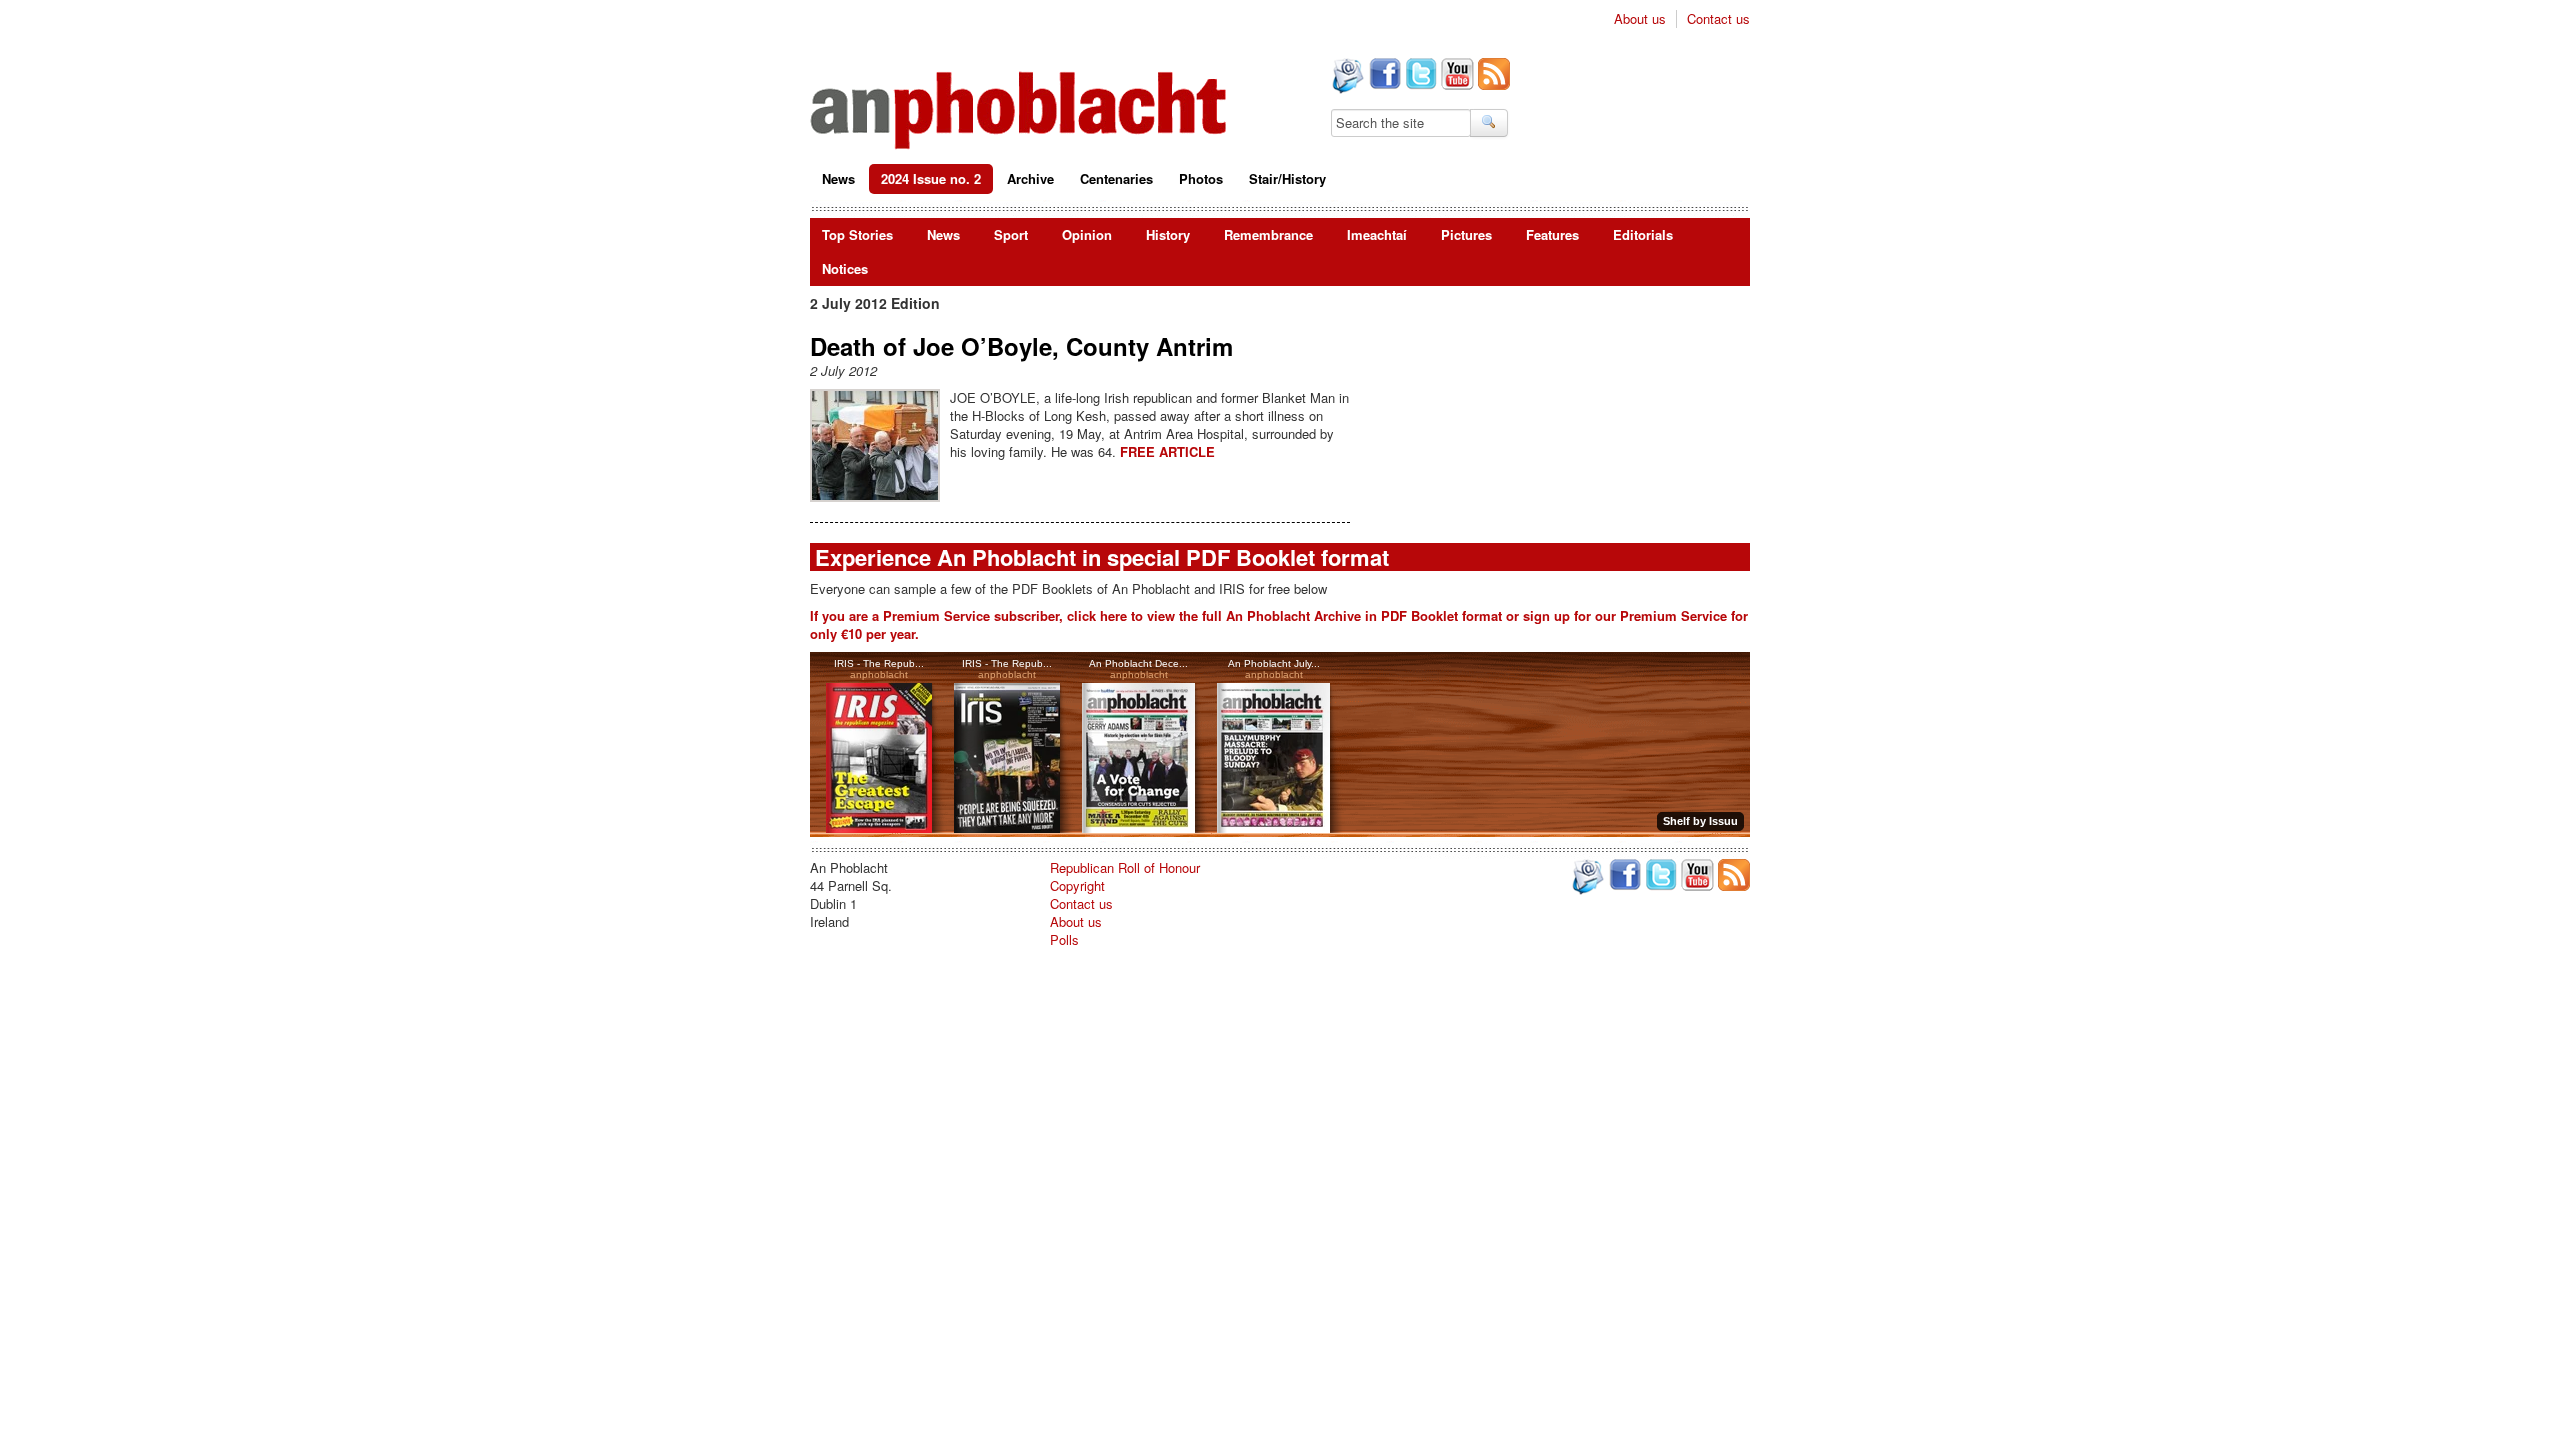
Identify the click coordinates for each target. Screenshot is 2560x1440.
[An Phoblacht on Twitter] (1419, 76)
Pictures (1466, 234)
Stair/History (1287, 178)
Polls (1064, 939)
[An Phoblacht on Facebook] (1383, 76)
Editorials (1643, 234)
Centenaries (1116, 178)
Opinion (1087, 234)
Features (1552, 234)
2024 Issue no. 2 (931, 178)
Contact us (1718, 19)
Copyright (1077, 885)
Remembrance (1268, 234)
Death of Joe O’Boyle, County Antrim (1021, 346)
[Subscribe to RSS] (1492, 76)
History (1168, 234)
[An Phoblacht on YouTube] (1455, 76)
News (838, 178)
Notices (845, 268)
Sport (1011, 234)
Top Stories (857, 234)
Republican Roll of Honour (1125, 867)
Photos (1201, 178)
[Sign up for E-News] (1346, 78)
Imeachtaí (1377, 234)
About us (1640, 19)
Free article (1167, 451)
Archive (1030, 178)
